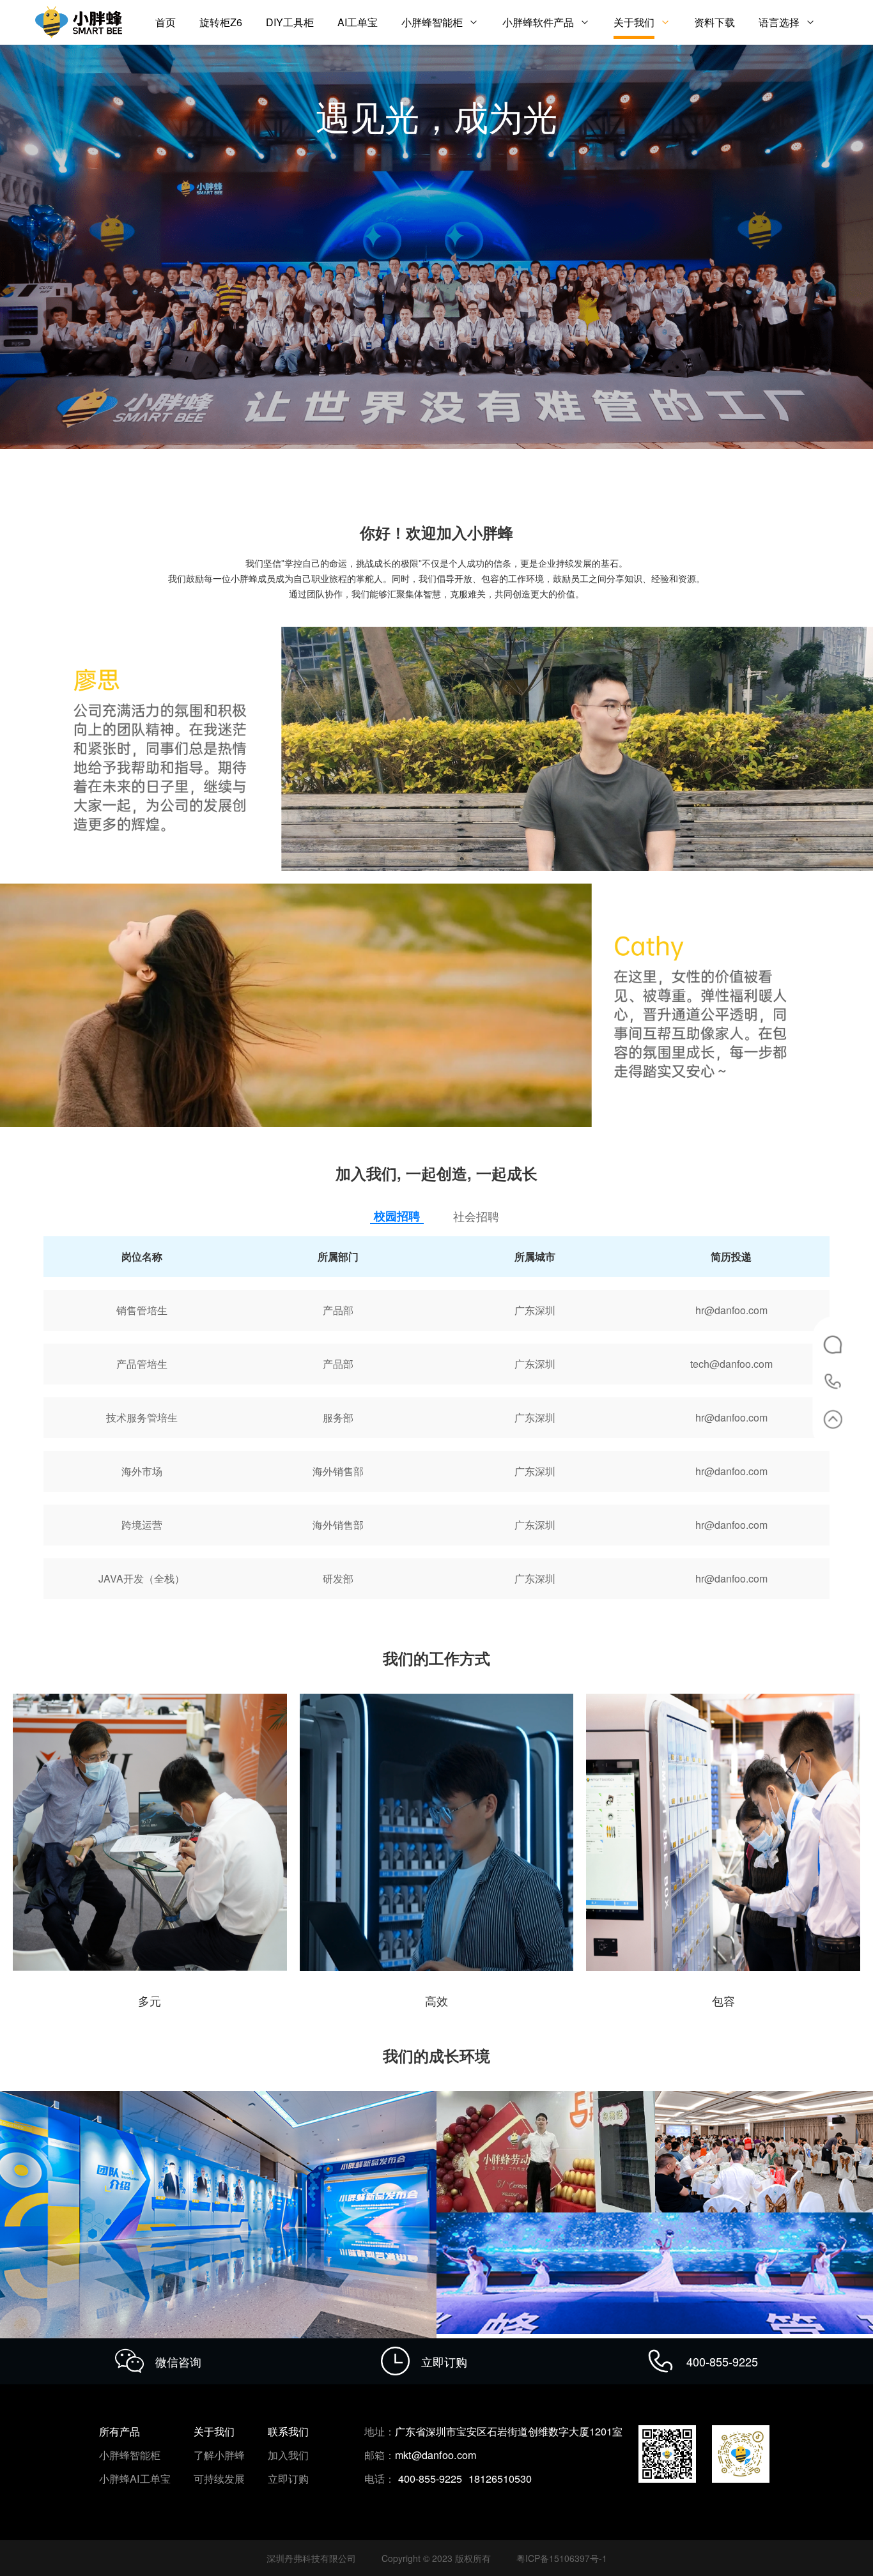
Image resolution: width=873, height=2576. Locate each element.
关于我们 (634, 22)
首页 (166, 22)
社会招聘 (476, 1216)
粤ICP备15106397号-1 (562, 2558)
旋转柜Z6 (221, 22)
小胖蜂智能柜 (432, 22)
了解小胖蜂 (219, 2455)
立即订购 (288, 2479)
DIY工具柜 (290, 22)
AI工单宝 (358, 22)
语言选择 (779, 22)
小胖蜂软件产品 (538, 22)
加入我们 (288, 2455)
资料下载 (715, 22)
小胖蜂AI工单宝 (135, 2478)
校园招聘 (397, 1216)
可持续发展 (219, 2478)
